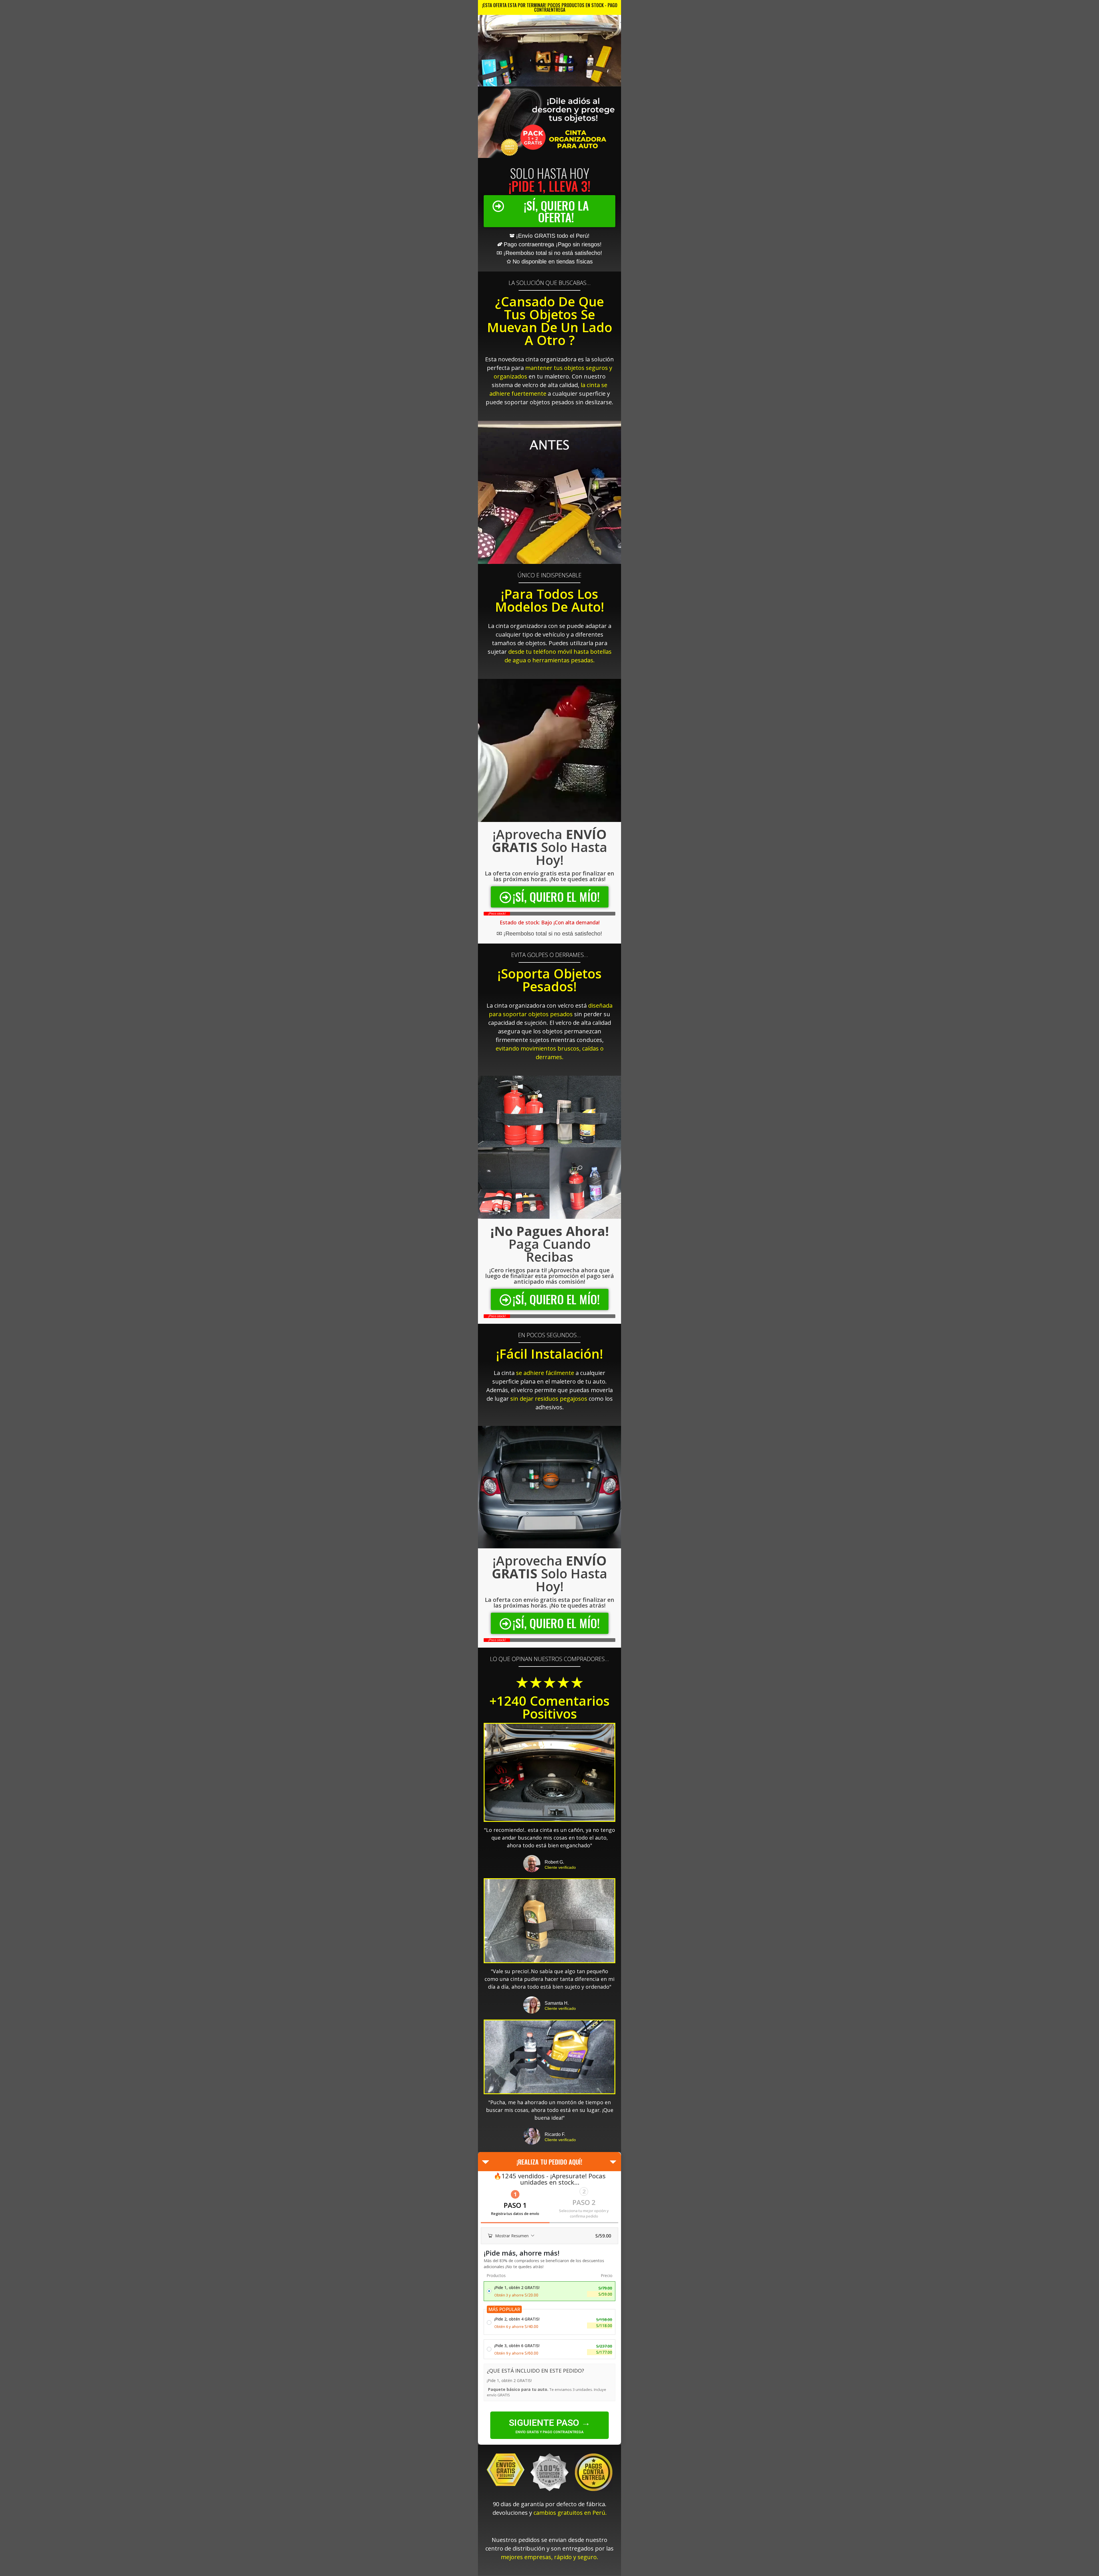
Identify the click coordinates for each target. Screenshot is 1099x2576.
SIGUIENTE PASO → (550, 2423)
